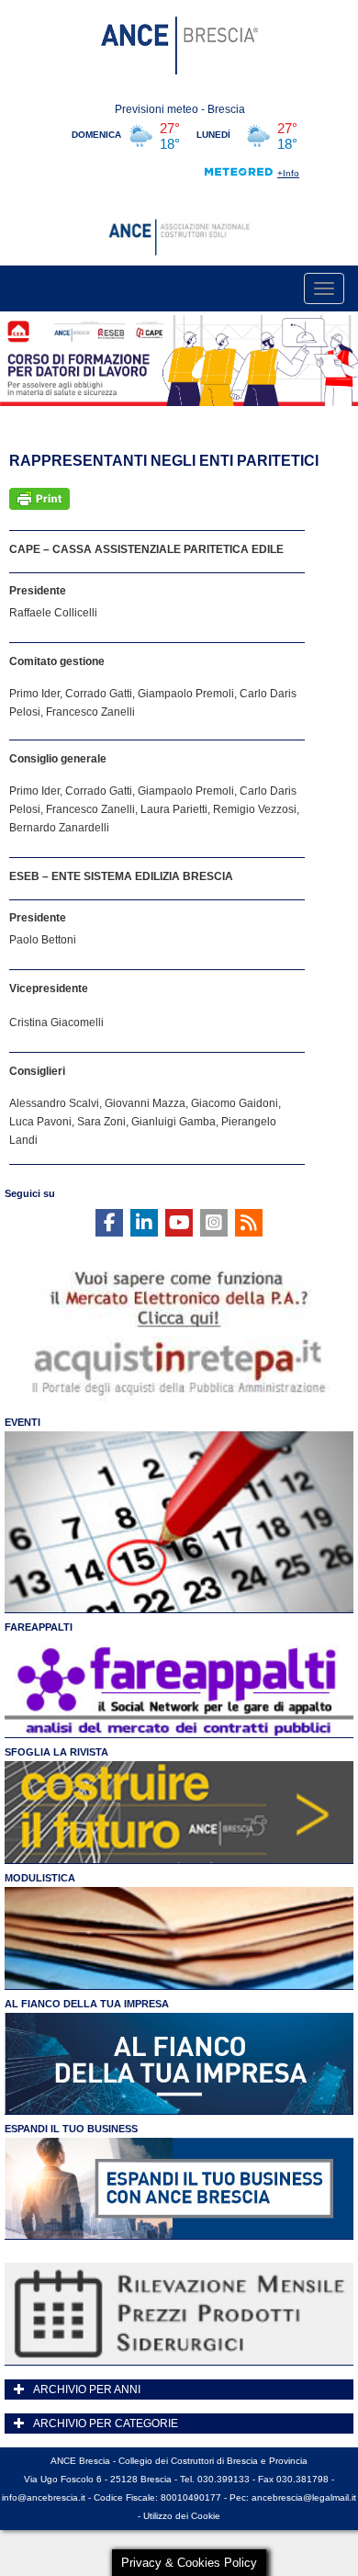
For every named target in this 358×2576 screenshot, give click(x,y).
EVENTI (22, 1422)
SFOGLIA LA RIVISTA (56, 1752)
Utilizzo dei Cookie (182, 2516)
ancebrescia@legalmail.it (304, 2497)
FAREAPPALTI (39, 1627)
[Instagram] (214, 1223)
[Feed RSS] (249, 1223)
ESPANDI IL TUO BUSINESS (71, 2129)
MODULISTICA (40, 1878)
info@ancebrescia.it (44, 2497)
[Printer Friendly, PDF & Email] (39, 499)
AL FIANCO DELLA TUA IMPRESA (87, 2004)
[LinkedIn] (144, 1223)
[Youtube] (179, 1223)
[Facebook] (109, 1223)
